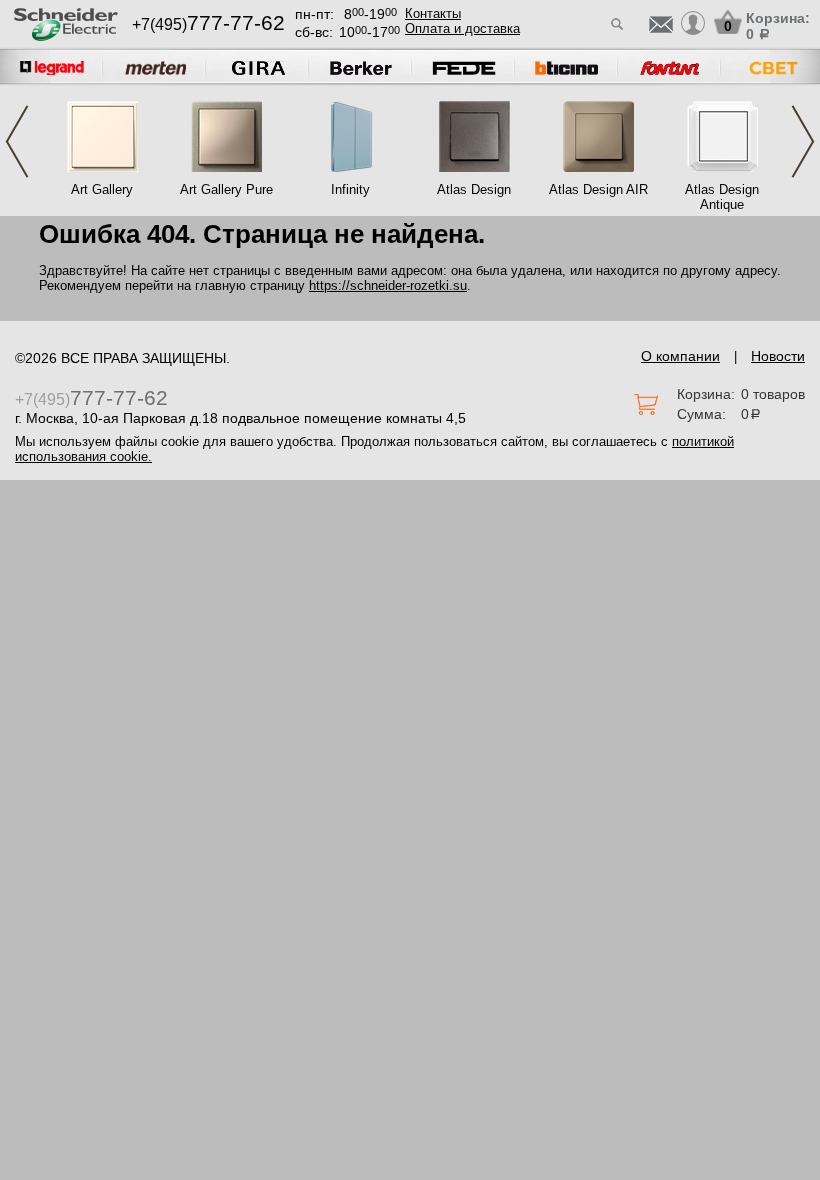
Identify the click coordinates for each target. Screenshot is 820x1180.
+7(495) (208, 24)
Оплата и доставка (462, 28)
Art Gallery (102, 189)
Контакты (433, 13)
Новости (778, 356)
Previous (17, 141)
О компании (680, 356)
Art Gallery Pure (226, 189)
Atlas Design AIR (598, 189)
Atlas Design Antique (722, 197)
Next (803, 141)
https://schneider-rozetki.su (388, 285)
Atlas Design (474, 189)
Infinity (350, 189)
